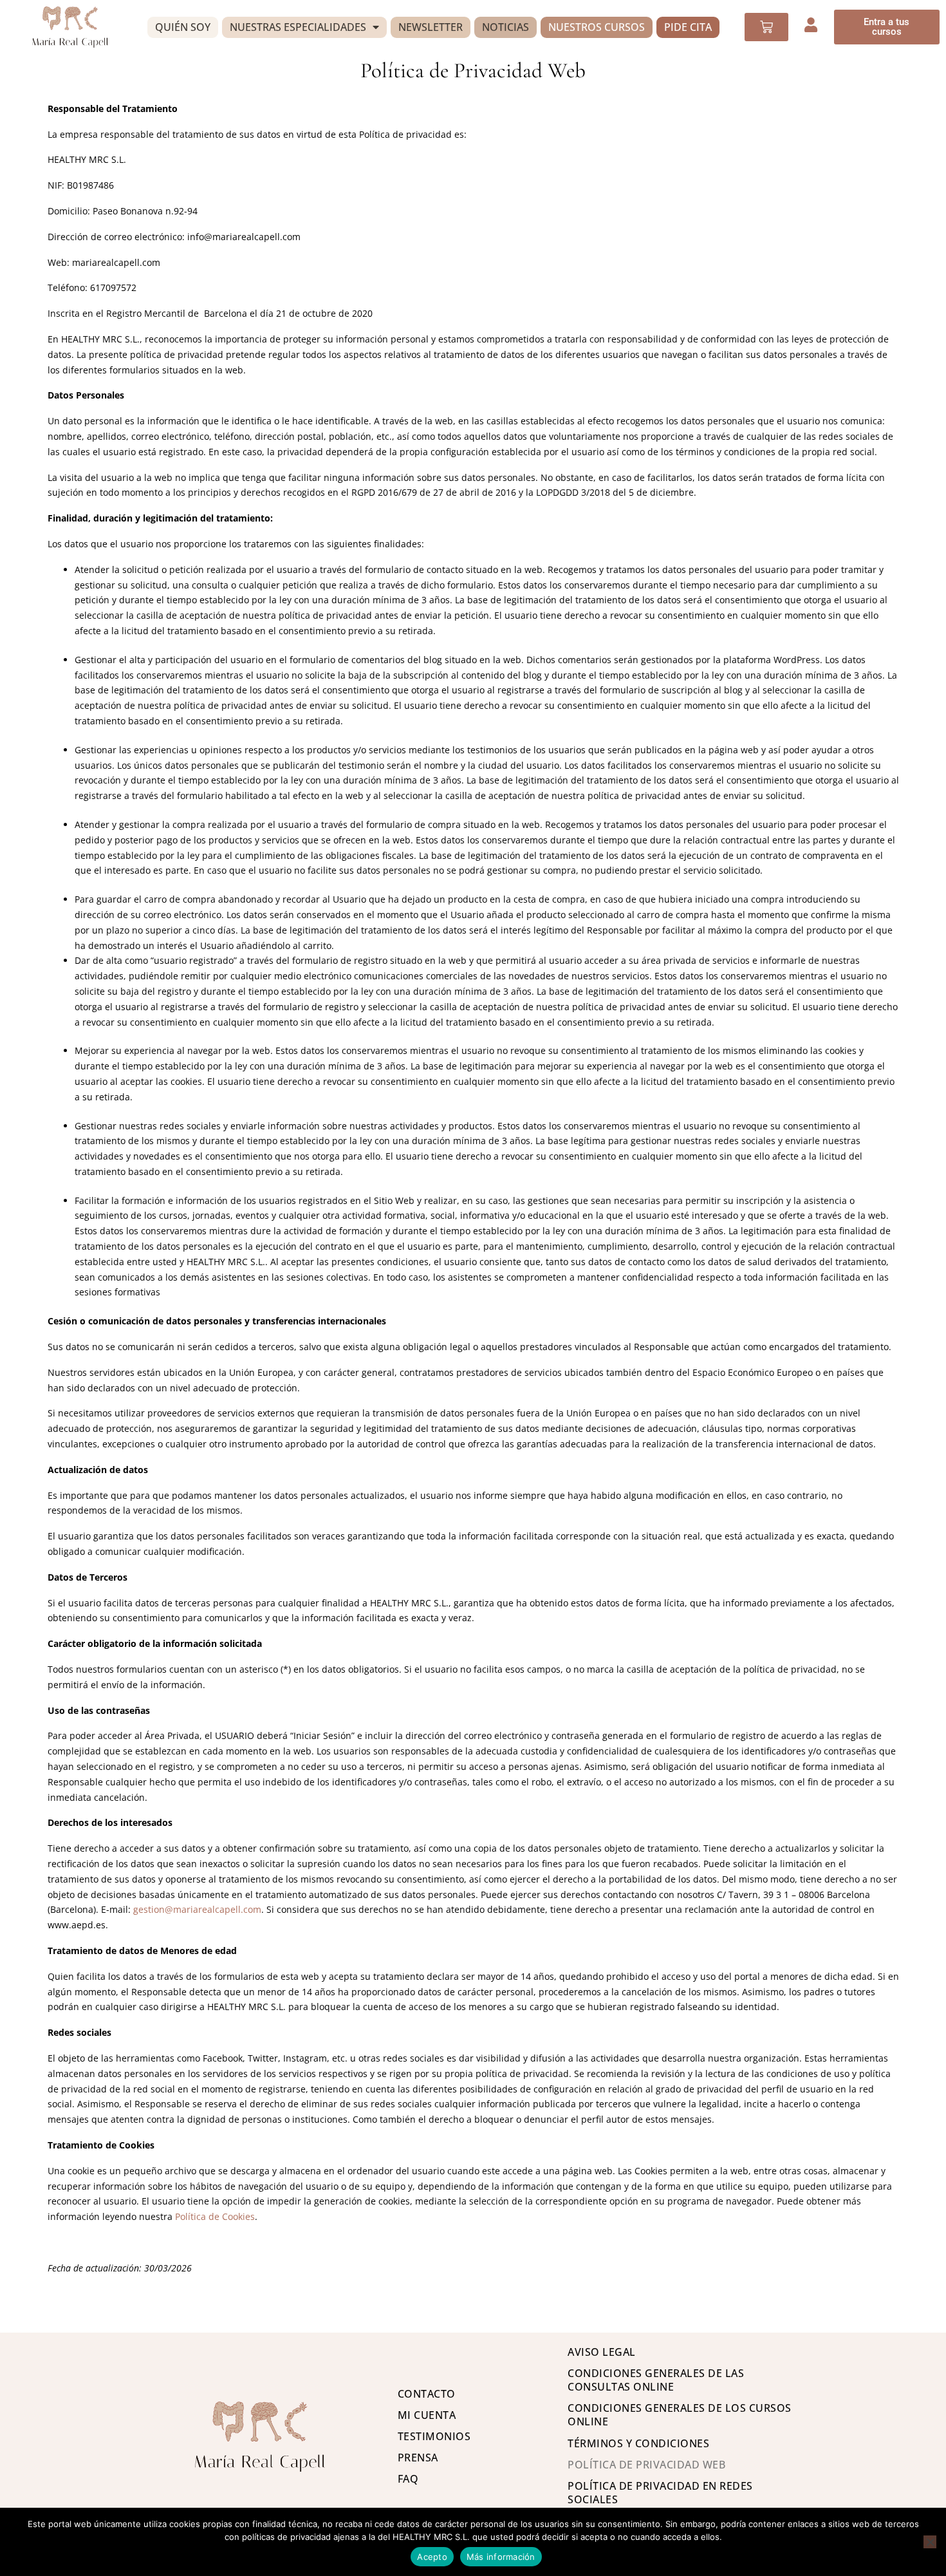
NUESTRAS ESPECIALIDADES (298, 27)
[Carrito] (766, 27)
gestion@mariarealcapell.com (197, 1909)
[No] (930, 2542)
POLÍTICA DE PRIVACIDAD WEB (646, 2465)
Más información (501, 2557)
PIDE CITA (688, 27)
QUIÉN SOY (183, 27)
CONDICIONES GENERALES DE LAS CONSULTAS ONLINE (656, 2380)
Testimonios (434, 2436)
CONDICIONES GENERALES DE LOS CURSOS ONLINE (680, 2415)
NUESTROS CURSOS (597, 27)
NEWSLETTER (431, 27)
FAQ (408, 2479)
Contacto (427, 2394)
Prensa (418, 2458)
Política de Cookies (215, 2216)
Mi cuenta (427, 2415)
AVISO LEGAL (602, 2352)
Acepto (432, 2557)
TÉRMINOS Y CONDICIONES (638, 2443)
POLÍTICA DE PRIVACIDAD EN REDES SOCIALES (660, 2493)
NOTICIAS (505, 27)
